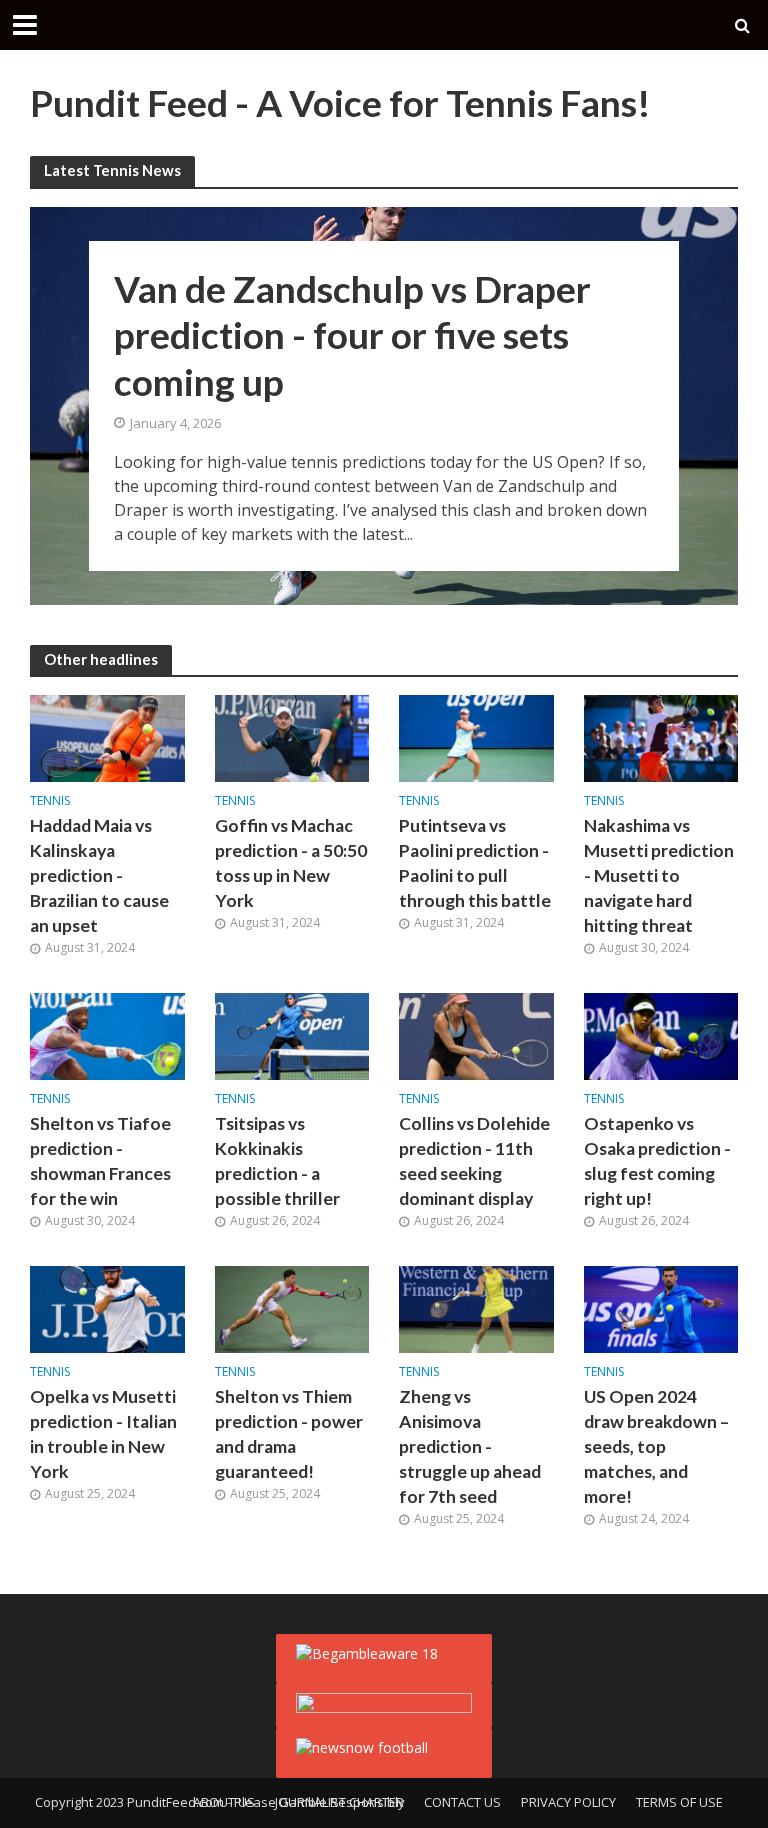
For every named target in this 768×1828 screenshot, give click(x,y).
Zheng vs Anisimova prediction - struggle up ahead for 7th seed (470, 1446)
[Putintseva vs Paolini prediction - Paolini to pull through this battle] (476, 737)
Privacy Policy (568, 1802)
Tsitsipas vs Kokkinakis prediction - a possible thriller (277, 1161)
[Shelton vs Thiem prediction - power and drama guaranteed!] (292, 1308)
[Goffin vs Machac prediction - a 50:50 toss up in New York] (292, 737)
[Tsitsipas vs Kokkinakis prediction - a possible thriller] (292, 1035)
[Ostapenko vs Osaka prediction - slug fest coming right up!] (661, 1035)
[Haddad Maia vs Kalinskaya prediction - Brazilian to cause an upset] (107, 737)
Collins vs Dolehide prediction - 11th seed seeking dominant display (474, 1161)
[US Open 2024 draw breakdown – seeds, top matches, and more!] (661, 1308)
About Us (224, 1802)
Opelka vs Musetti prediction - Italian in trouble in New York (103, 1434)
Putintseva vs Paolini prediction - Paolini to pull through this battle (475, 863)
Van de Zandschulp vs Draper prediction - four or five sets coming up (352, 334)
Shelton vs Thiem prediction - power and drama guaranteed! (289, 1434)
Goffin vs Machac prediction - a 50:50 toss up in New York (291, 863)
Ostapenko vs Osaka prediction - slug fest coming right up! (657, 1161)
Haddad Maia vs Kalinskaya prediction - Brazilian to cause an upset (99, 875)
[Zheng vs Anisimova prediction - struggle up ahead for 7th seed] (476, 1308)
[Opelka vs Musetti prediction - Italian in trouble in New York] (107, 1308)
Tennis (50, 801)
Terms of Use (679, 1802)
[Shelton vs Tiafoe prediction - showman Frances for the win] (107, 1035)
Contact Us (462, 1802)
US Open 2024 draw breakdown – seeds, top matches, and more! (656, 1446)
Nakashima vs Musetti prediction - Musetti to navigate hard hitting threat (659, 875)
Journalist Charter (339, 1802)
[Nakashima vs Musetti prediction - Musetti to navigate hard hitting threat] (661, 737)
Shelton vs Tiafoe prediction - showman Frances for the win (100, 1161)
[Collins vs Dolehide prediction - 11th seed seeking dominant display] (476, 1035)
